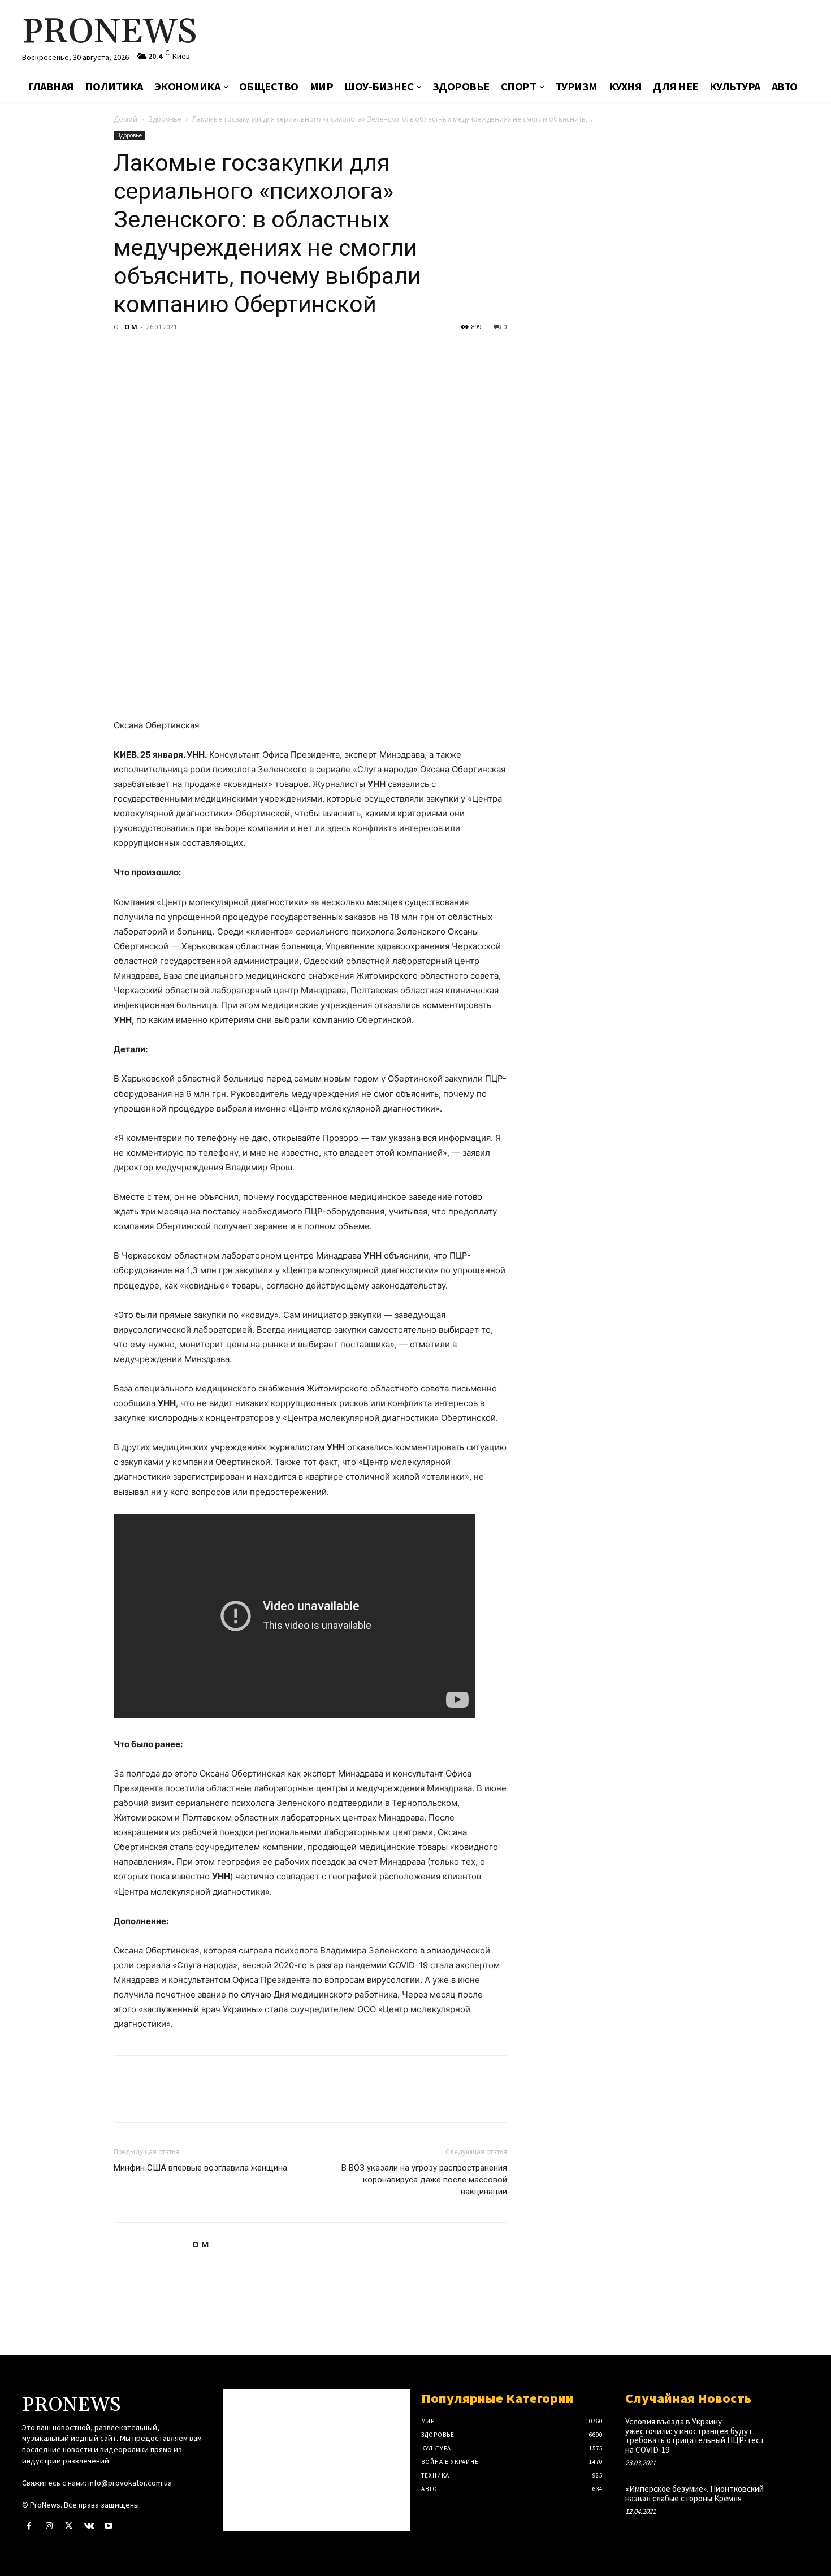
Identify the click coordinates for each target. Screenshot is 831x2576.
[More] (230, 352)
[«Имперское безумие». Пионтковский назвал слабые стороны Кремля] (791, 2501)
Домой (125, 119)
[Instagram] (49, 2526)
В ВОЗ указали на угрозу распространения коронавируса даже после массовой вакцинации (424, 2180)
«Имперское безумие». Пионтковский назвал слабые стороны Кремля (694, 2493)
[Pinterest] (177, 352)
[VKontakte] (89, 2526)
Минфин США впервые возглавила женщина (200, 2168)
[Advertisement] (548, 37)
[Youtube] (109, 2526)
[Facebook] (125, 352)
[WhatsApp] (203, 352)
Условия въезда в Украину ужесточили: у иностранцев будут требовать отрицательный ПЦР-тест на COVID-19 (695, 2435)
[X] (151, 352)
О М (131, 327)
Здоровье (165, 119)
